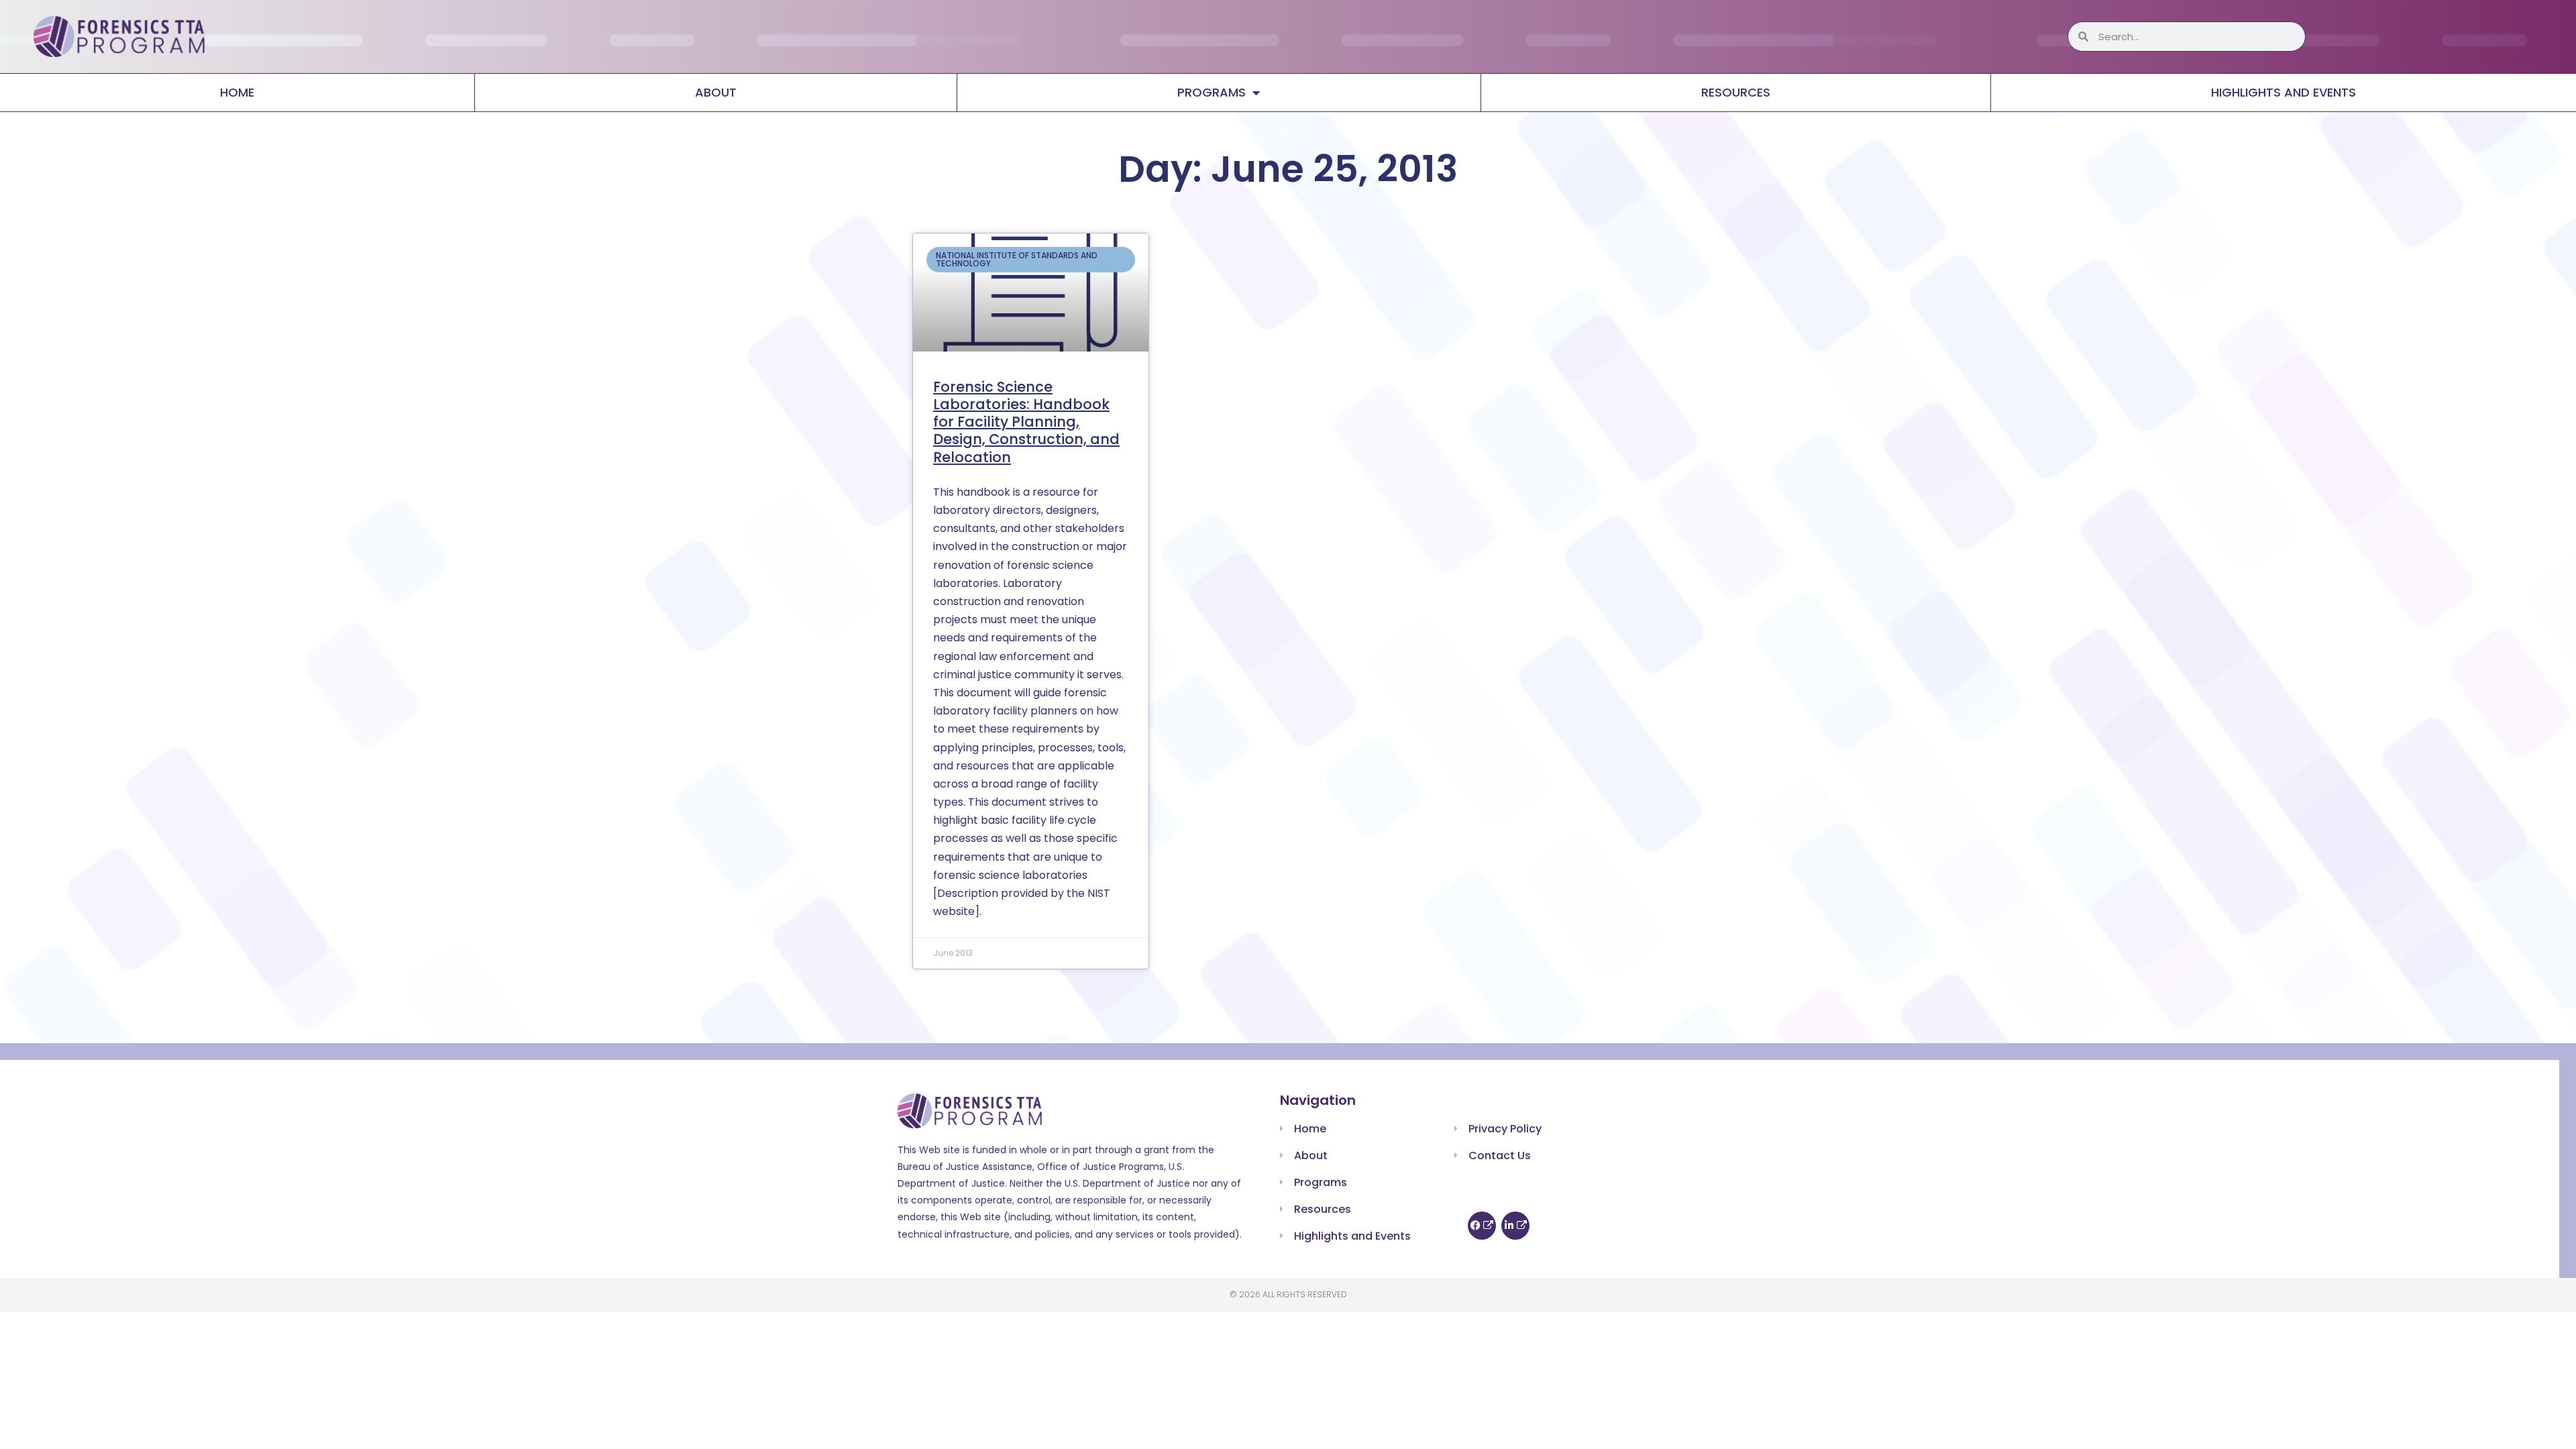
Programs (1212, 92)
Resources (1736, 92)
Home (237, 92)
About (716, 92)
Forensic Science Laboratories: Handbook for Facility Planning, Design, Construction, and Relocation (1026, 422)
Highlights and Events (2284, 92)
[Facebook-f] (1482, 1226)
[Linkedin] (1515, 1226)
